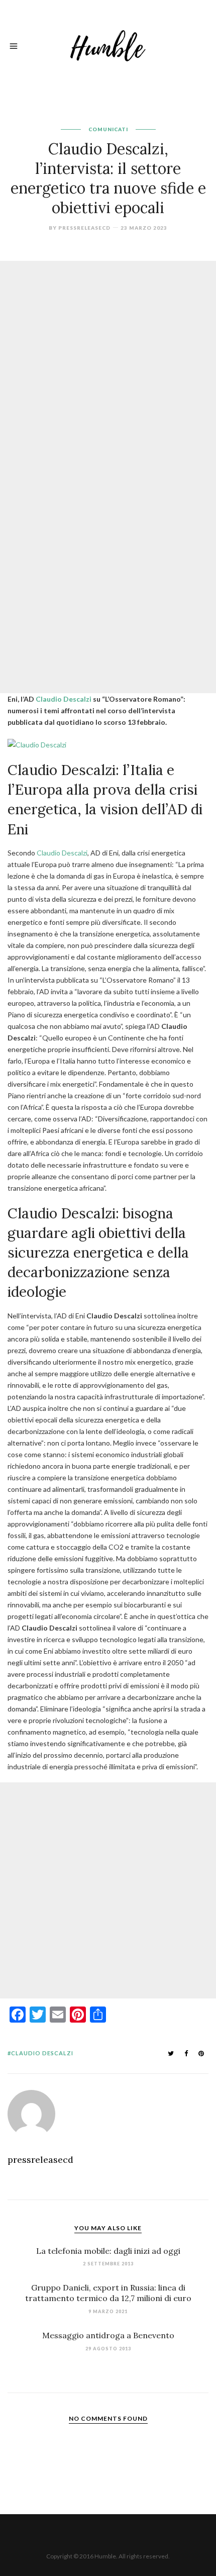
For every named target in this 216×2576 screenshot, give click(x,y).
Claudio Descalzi (64, 699)
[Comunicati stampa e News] (108, 44)
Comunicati (108, 129)
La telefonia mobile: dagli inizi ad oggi (108, 2251)
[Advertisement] (108, 369)
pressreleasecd (84, 228)
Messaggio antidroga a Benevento (108, 2335)
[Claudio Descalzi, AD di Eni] (37, 744)
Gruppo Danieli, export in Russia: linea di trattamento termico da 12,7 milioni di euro (108, 2293)
